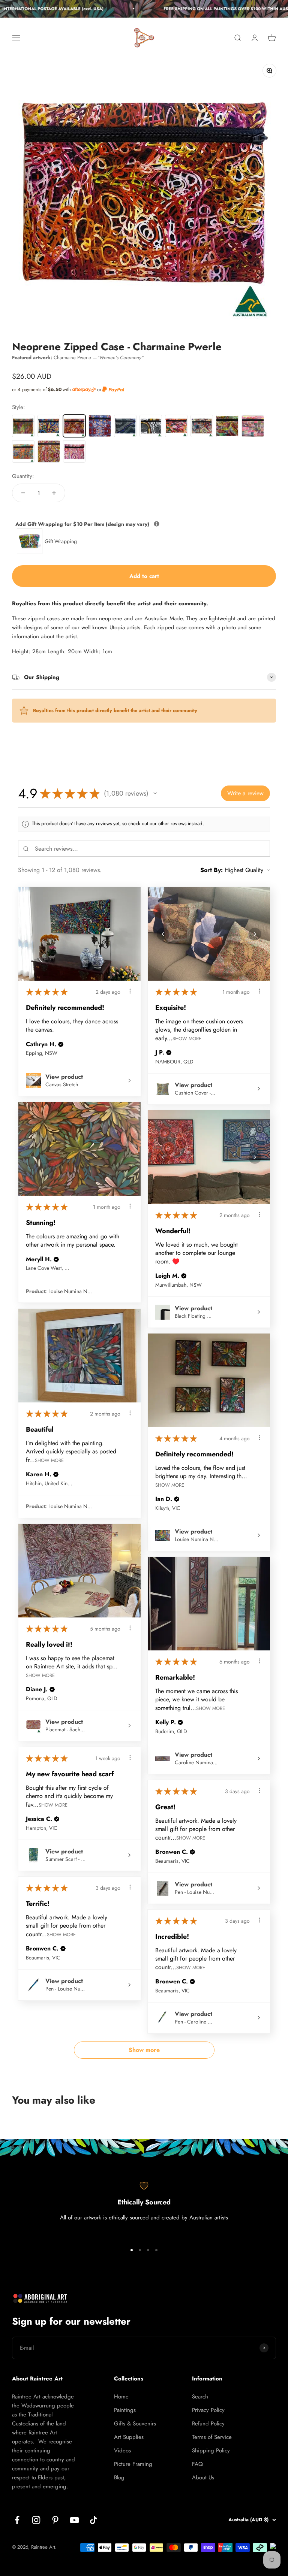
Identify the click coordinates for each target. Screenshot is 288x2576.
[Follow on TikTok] (94, 2520)
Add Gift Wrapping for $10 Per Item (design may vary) (118, 524)
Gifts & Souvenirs (135, 2424)
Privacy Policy (208, 2410)
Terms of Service (212, 2437)
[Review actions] (130, 991)
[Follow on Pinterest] (55, 2520)
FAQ (197, 2464)
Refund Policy (208, 2424)
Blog (119, 2477)
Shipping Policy (211, 2451)
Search (200, 2397)
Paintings (125, 2410)
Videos (122, 2451)
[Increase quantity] (54, 493)
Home (121, 2397)
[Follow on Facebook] (17, 2520)
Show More (187, 1038)
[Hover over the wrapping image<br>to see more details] (157, 524)
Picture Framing (133, 2464)
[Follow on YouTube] (74, 2520)
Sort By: (211, 870)
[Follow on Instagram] (36, 2520)
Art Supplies (129, 2437)
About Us (203, 2477)
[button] (155, 793)
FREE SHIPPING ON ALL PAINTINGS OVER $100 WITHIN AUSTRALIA (218, 9)
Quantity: (23, 476)
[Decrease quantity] (23, 493)
